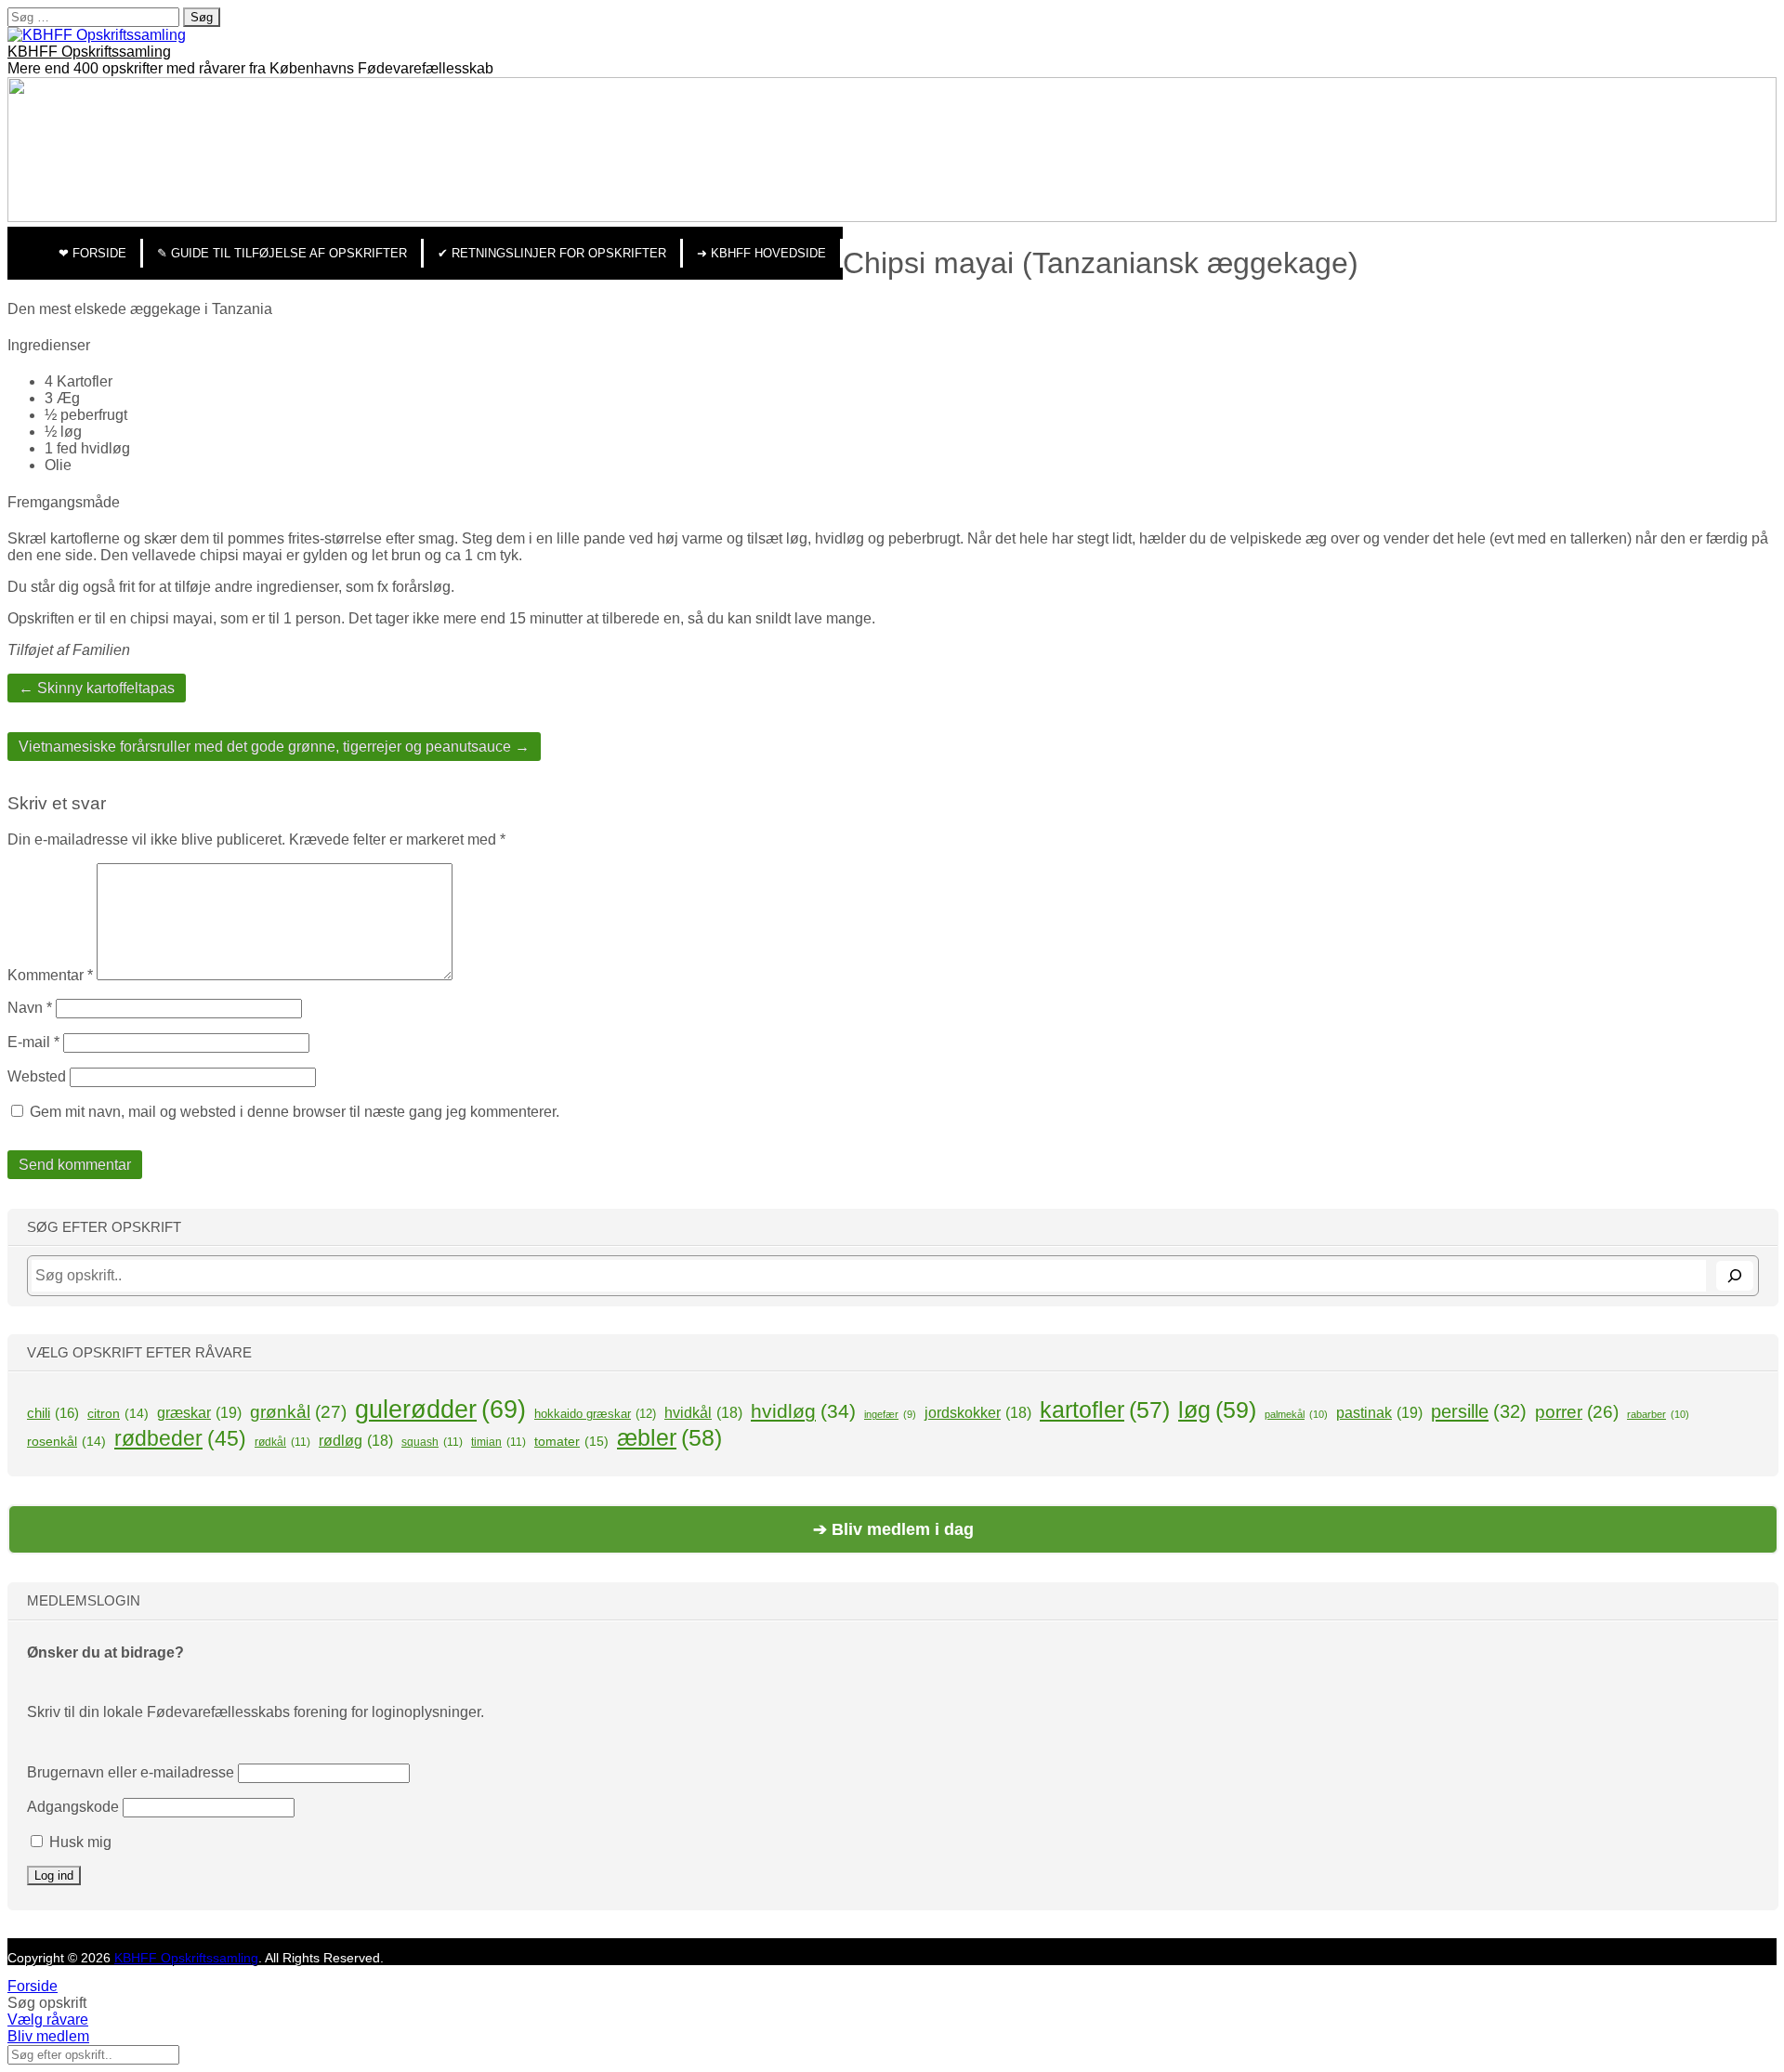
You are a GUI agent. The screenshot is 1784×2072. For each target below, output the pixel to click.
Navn (30, 1008)
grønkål (298, 1412)
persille (1479, 1411)
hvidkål (703, 1413)
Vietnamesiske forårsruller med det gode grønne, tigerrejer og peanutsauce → (274, 747)
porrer (1577, 1412)
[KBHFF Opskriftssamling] (97, 35)
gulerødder (440, 1410)
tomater (571, 1441)
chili (53, 1413)
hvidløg (803, 1411)
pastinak (1379, 1412)
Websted (37, 1076)
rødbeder (180, 1438)
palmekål (1296, 1414)
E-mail (33, 1042)
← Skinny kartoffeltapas (97, 688)
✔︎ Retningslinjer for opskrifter (552, 253)
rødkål (282, 1442)
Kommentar (50, 975)
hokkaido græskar (595, 1414)
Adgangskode (73, 1807)
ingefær (890, 1414)
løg (1217, 1410)
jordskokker (978, 1413)
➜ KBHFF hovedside (761, 253)
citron (118, 1413)
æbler (669, 1437)
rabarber (1658, 1414)
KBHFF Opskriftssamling (89, 52)
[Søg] (1735, 1276)
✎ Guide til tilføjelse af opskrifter (282, 253)
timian (498, 1442)
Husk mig (79, 1842)
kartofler (1105, 1410)
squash (432, 1442)
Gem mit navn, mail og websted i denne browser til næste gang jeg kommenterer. (295, 1112)
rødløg (356, 1441)
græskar (199, 1412)
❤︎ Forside (92, 253)
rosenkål (66, 1441)
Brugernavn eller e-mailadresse (131, 1772)
